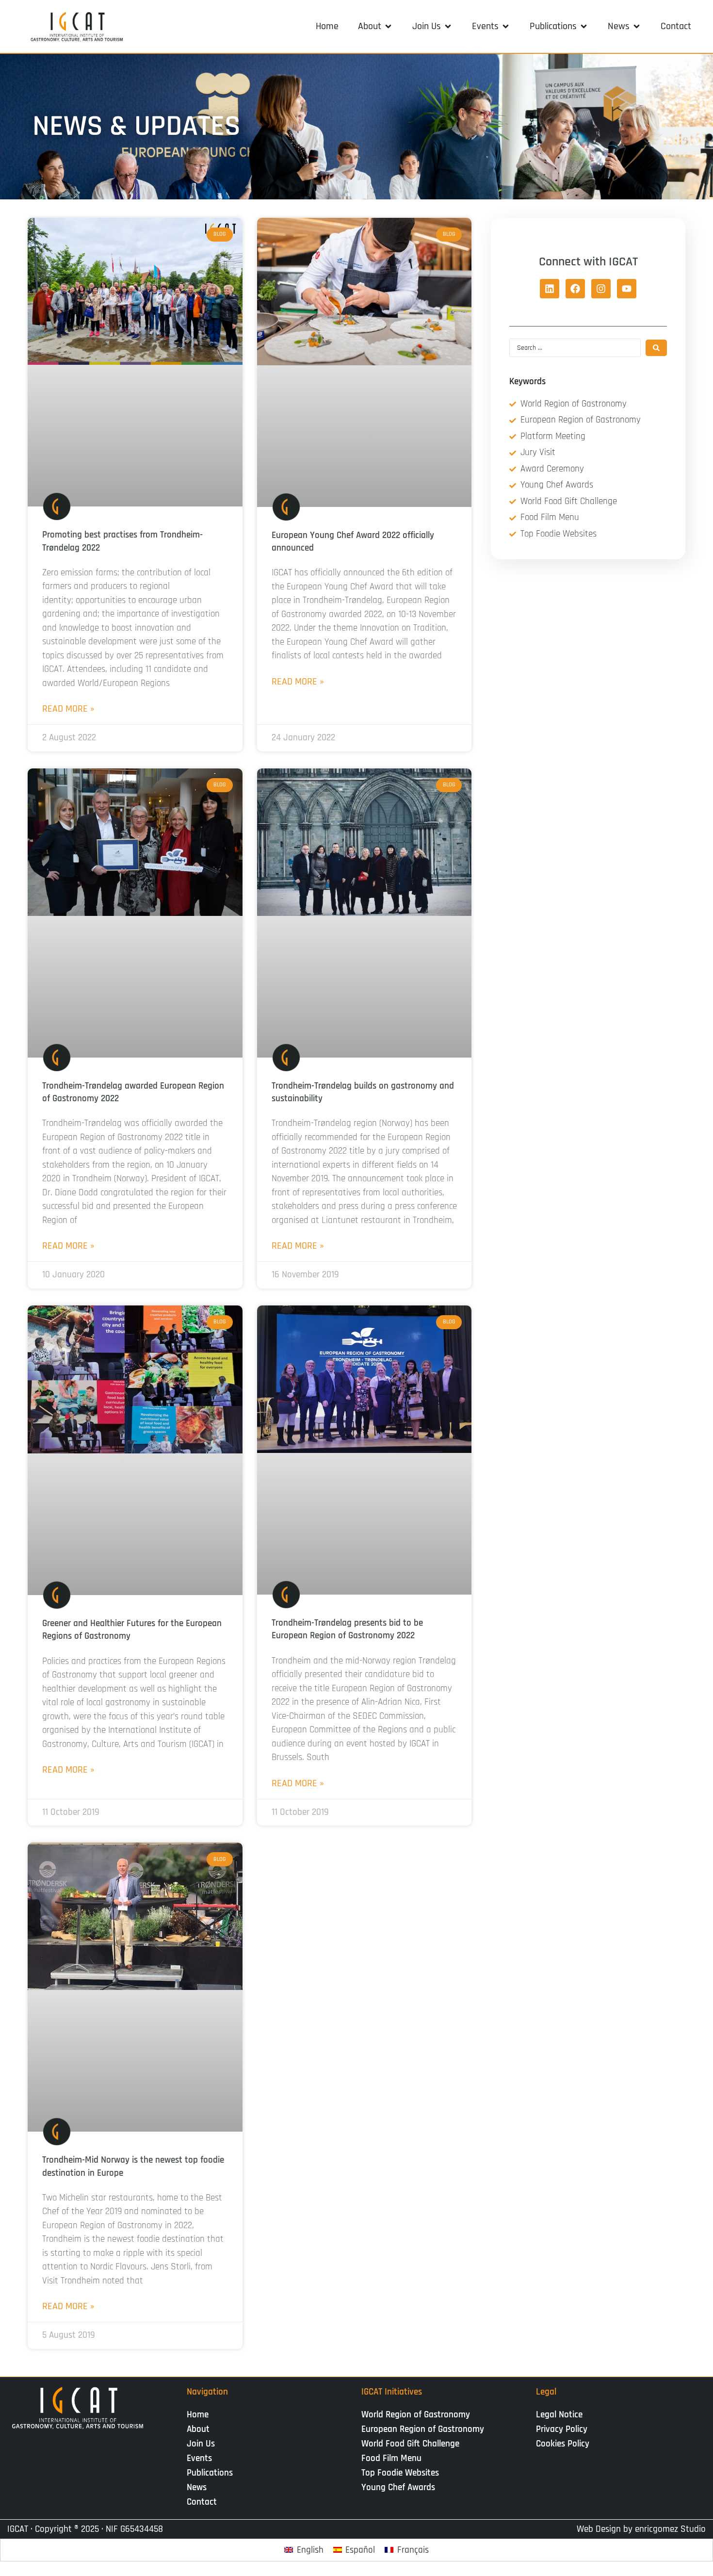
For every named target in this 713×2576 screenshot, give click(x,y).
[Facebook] (575, 289)
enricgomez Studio (670, 2529)
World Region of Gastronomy (416, 2415)
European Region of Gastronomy (423, 2429)
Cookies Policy (563, 2444)
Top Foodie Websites (400, 2473)
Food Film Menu (391, 2458)
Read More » (68, 709)
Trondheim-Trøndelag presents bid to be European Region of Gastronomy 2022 (347, 1629)
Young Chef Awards (398, 2487)
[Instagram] (601, 289)
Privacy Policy (562, 2429)
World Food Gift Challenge (410, 2444)
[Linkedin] (550, 289)
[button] (375, 26)
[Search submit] (656, 348)
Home (198, 2415)
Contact (202, 2502)
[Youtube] (627, 289)
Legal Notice (559, 2415)
